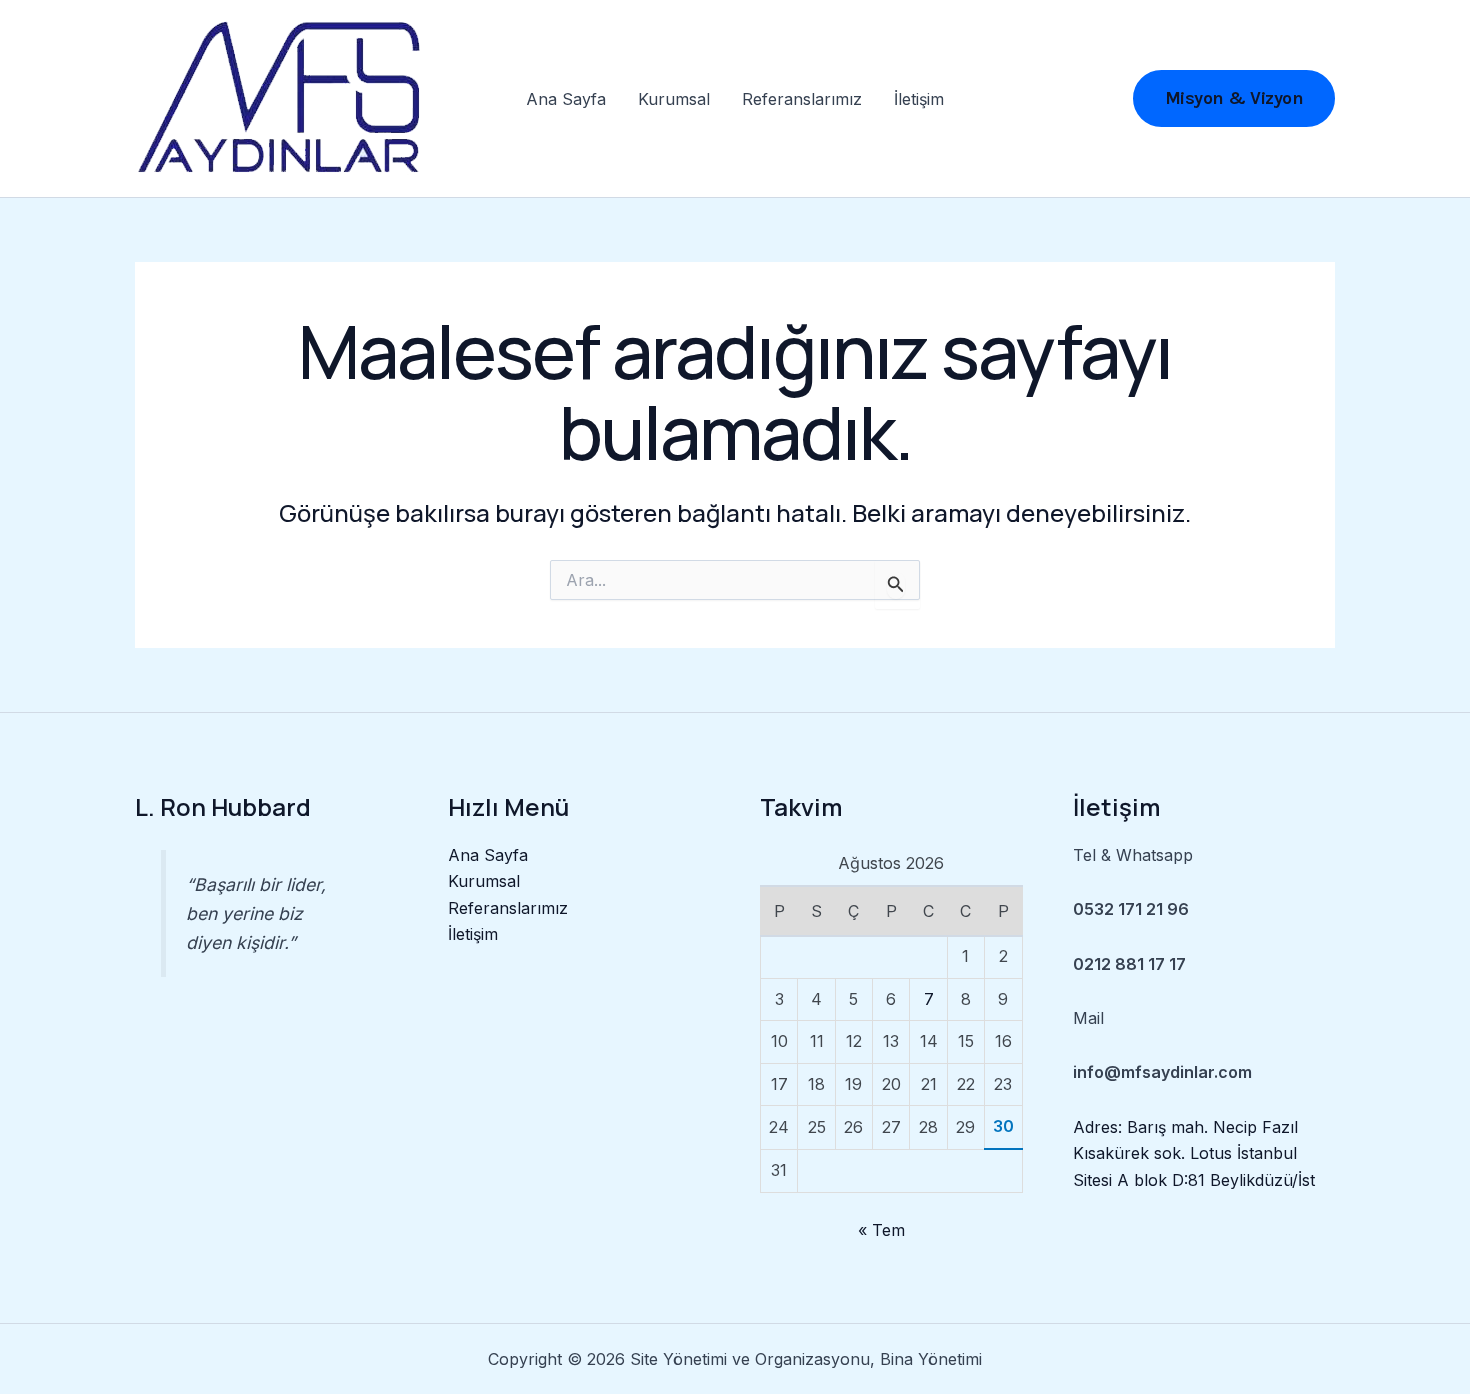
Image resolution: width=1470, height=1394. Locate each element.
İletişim (919, 99)
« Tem (881, 1230)
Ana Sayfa (566, 99)
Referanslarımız (802, 99)
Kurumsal (674, 99)
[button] (1234, 98)
